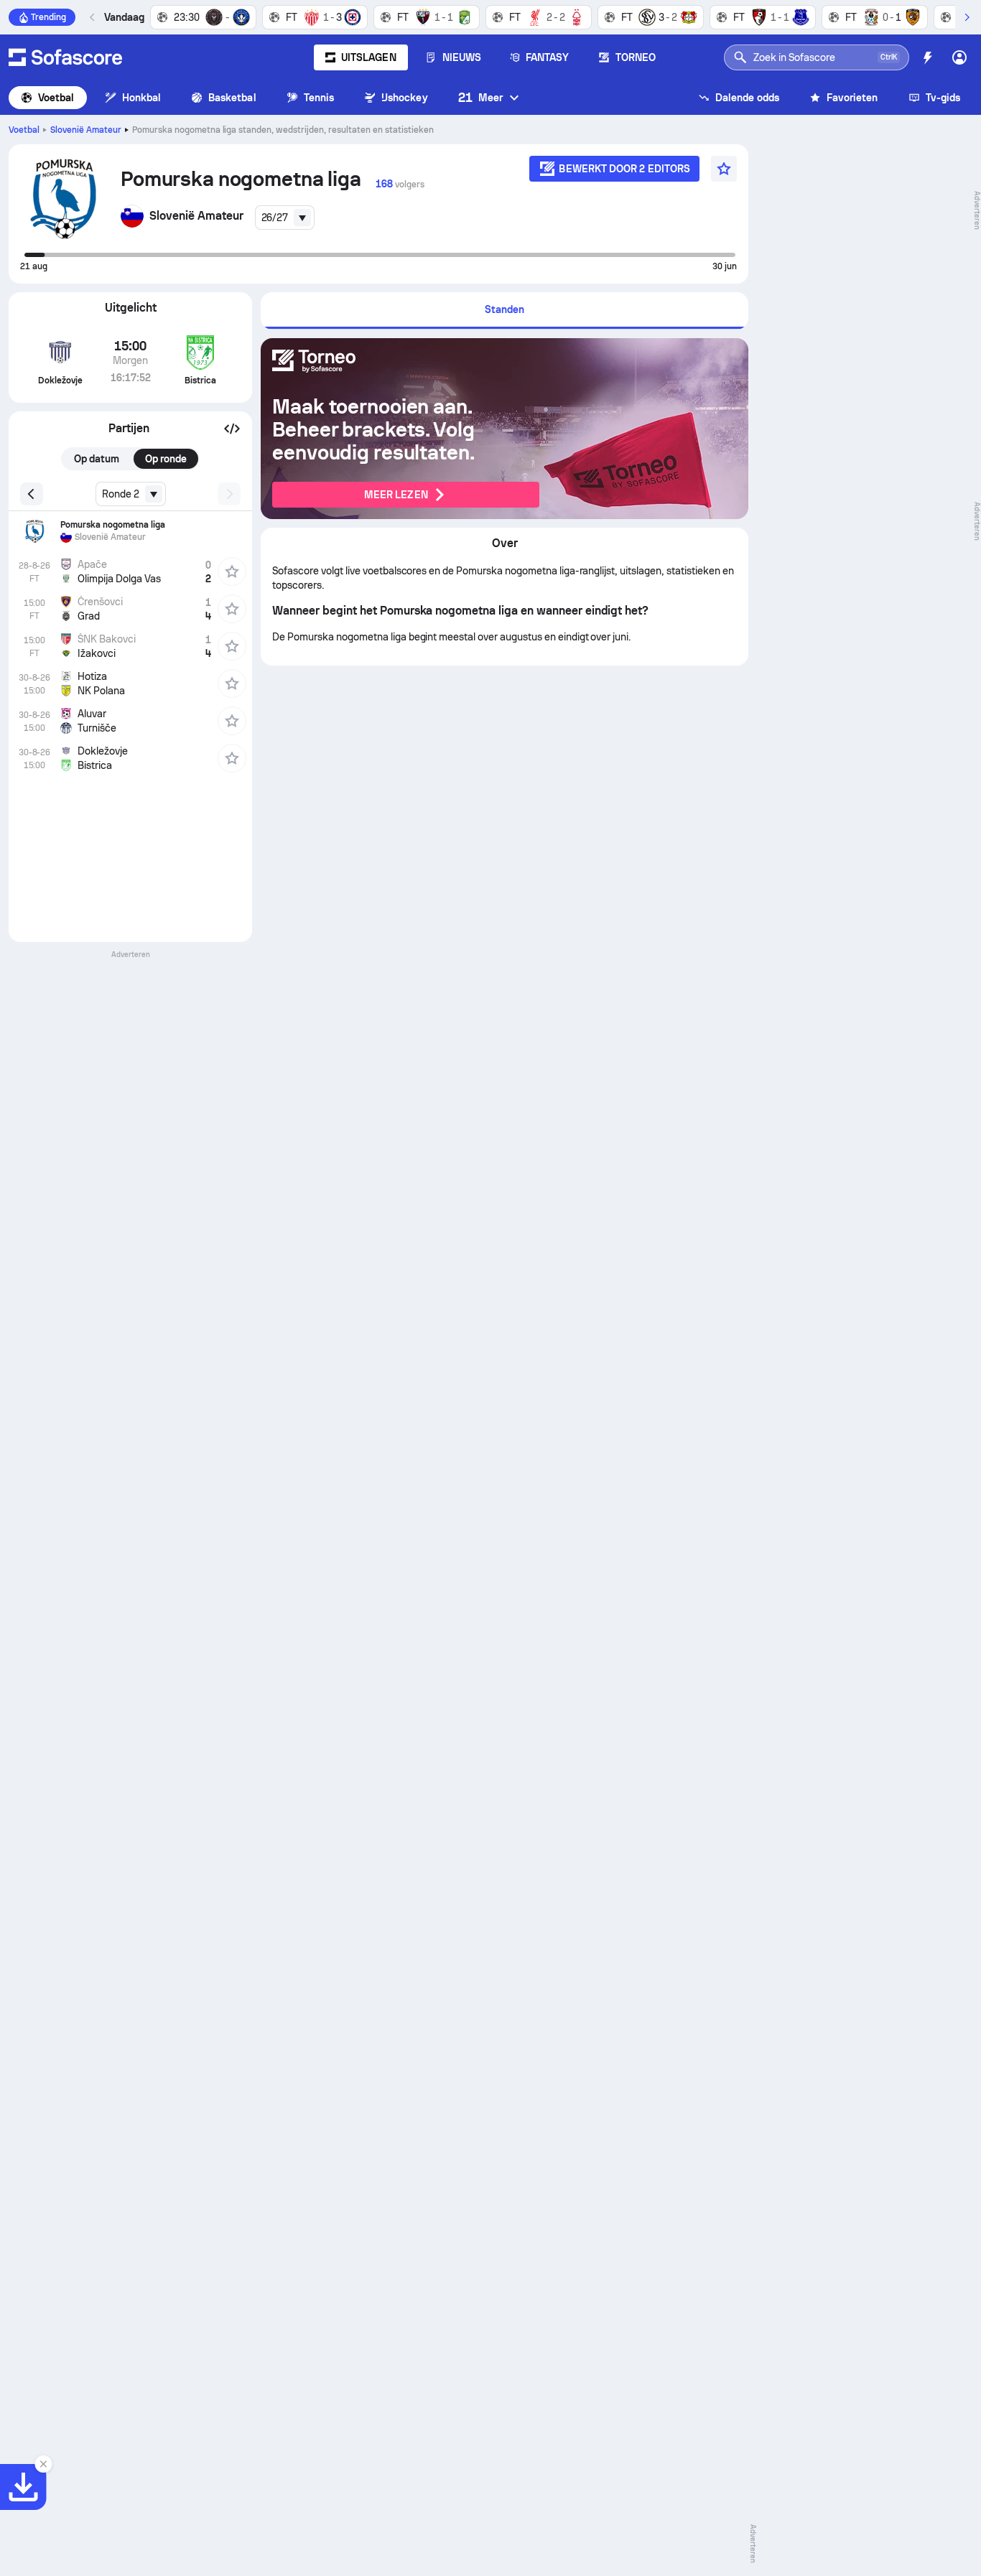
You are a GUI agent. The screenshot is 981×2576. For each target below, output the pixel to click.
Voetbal (56, 98)
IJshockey (405, 98)
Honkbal (142, 98)
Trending (48, 17)
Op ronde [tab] (166, 459)
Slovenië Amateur (86, 130)
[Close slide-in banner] (43, 2464)
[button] (232, 429)
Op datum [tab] (97, 459)
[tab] (505, 311)
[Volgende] (967, 17)
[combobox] (285, 218)
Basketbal (232, 98)
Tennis (319, 98)
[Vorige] (93, 17)
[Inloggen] (959, 57)
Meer (480, 97)
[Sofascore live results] (65, 57)
